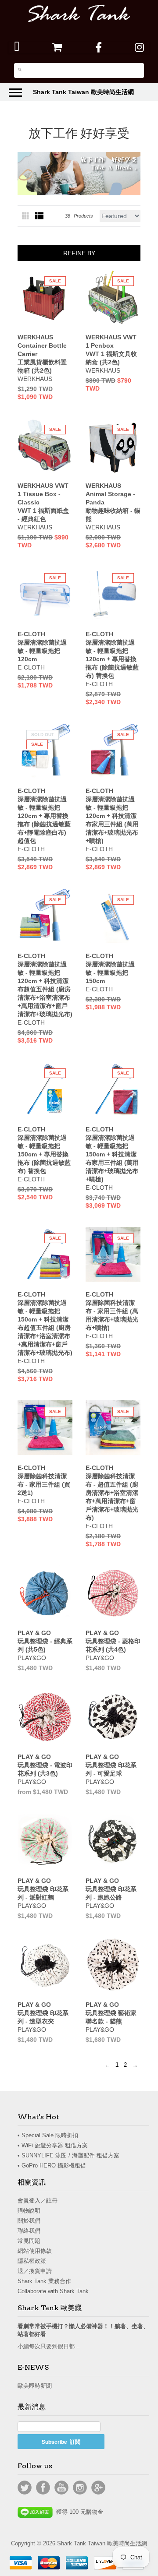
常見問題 (29, 2241)
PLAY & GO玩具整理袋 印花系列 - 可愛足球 (111, 1765)
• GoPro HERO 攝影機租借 (52, 2165)
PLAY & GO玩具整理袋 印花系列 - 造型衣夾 (43, 2013)
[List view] (39, 216)
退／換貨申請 (35, 2271)
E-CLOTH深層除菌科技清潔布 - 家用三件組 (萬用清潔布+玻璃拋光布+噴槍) (112, 1311)
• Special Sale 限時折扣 (48, 2135)
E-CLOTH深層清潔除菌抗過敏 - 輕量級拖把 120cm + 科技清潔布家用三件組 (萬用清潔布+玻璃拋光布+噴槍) (112, 816)
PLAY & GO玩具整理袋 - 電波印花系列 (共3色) (45, 1765)
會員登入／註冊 (38, 2201)
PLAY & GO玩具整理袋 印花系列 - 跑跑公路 (111, 1889)
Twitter (25, 2488)
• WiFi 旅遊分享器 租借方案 (53, 2145)
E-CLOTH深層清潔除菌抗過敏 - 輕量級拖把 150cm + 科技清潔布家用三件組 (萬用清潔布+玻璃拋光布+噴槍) (112, 1154)
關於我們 (29, 2221)
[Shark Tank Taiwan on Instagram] (139, 47)
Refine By (79, 253)
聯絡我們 (29, 2231)
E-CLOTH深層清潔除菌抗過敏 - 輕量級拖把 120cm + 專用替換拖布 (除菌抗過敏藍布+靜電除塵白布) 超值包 (44, 816)
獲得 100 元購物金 (78, 2512)
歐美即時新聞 (35, 2386)
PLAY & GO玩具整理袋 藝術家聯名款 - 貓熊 (111, 2013)
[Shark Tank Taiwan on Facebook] (99, 47)
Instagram (80, 2488)
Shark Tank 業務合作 (44, 2281)
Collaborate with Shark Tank (53, 2291)
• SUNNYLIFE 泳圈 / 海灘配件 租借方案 (68, 2155)
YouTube (61, 2488)
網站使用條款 (35, 2251)
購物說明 (29, 2211)
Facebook (43, 2488)
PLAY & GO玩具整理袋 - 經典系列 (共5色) (45, 1641)
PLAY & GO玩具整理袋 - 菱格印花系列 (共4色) (113, 1641)
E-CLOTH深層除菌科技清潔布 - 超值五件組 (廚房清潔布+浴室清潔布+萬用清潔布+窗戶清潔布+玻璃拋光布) (112, 1493)
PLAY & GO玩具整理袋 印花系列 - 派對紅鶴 (43, 1889)
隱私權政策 (32, 2261)
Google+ (98, 2488)
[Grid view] (26, 216)
